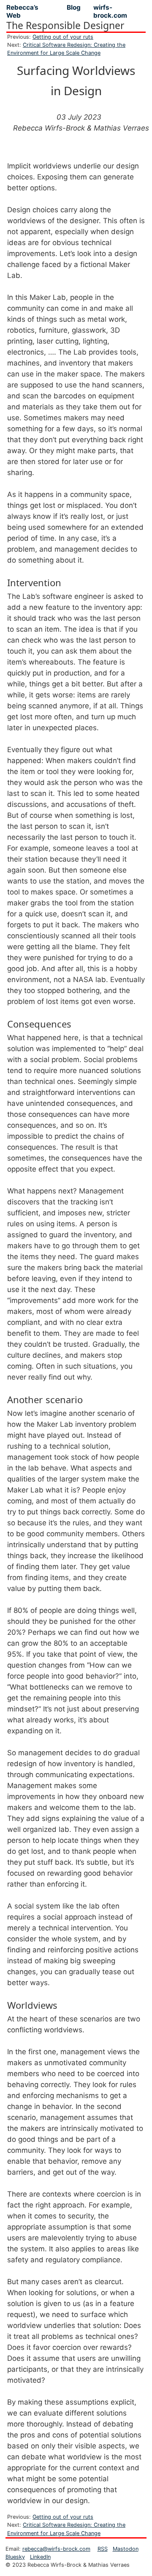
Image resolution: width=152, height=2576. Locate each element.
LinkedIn (40, 2557)
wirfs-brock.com (110, 11)
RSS (103, 2549)
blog (74, 7)
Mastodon (126, 2549)
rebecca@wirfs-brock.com (56, 2549)
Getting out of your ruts (63, 37)
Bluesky (15, 2557)
